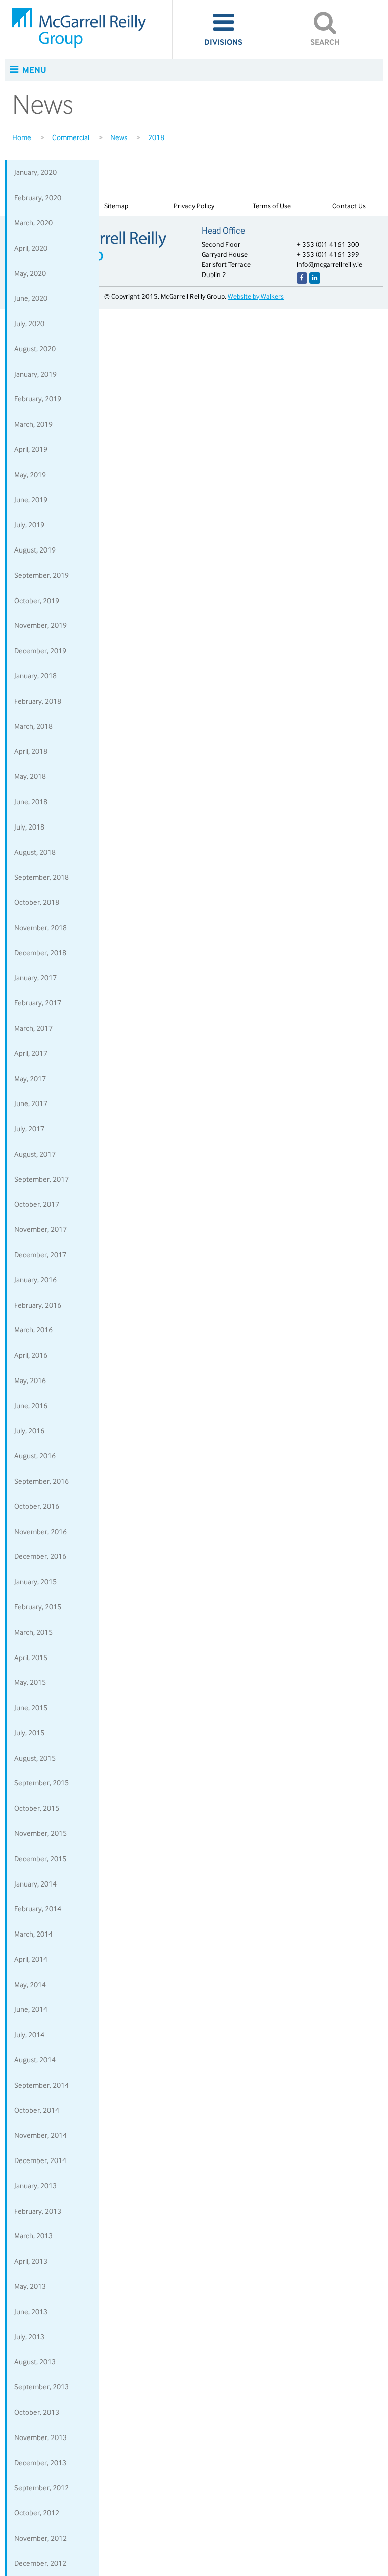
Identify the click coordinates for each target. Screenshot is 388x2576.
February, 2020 (38, 198)
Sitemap (116, 206)
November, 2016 (40, 1532)
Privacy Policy (194, 206)
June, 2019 (31, 500)
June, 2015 (31, 1708)
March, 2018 (33, 726)
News (119, 137)
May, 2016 (30, 1381)
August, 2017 (35, 1154)
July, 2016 (29, 1431)
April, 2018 (31, 751)
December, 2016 (40, 1556)
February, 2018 (38, 701)
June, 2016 (31, 1406)
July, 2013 (29, 2337)
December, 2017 (40, 1255)
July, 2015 (29, 1733)
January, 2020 (35, 172)
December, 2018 (40, 953)
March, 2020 (33, 223)
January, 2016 (35, 1280)
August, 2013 (35, 2362)
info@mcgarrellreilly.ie (329, 265)
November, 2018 (40, 928)
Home (22, 137)
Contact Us (349, 206)
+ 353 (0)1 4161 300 (328, 244)
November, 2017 (40, 1229)
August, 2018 (35, 852)
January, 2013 (35, 2186)
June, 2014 (31, 2009)
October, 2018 (37, 902)
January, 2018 (35, 676)
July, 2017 (29, 1129)
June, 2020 (31, 298)
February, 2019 (38, 399)
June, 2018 (31, 802)
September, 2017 (41, 1179)
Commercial (71, 137)
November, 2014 (40, 2135)
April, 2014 (31, 1959)
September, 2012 (41, 2488)
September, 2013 (41, 2387)
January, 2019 (35, 374)
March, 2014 (33, 1934)
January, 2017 (35, 978)
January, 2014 (35, 1884)
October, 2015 (37, 1808)
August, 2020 (35, 349)
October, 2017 (37, 1204)
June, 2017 (31, 1103)
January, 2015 (35, 1582)
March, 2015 (33, 1632)
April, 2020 (31, 248)
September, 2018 (41, 877)
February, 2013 (38, 2211)
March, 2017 (33, 1028)
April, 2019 (31, 449)
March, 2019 (33, 424)
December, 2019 (40, 651)
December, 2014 (40, 2160)
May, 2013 (30, 2286)
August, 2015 (35, 1758)
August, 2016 (35, 1456)
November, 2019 (40, 625)
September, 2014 (41, 2085)
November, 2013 (40, 2437)
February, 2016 (38, 1305)
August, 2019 (35, 550)
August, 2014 (35, 2060)
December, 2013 (40, 2463)
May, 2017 (30, 1079)
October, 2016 (37, 1506)
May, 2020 (30, 273)
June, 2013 (31, 2312)
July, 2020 (29, 324)
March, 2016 (33, 1330)
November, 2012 (40, 2538)
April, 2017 (31, 1053)
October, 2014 (37, 2110)
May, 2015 (30, 1682)
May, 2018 (30, 776)
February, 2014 (38, 1909)
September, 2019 (41, 575)
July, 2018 (29, 827)
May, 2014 (30, 1985)
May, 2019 (30, 475)
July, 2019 (29, 525)
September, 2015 (41, 1783)
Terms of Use (272, 206)
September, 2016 (41, 1481)
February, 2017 (38, 1003)
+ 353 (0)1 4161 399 (328, 255)
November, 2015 (40, 1833)
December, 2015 (40, 1859)
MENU (34, 70)
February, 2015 (38, 1607)
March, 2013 (33, 2236)
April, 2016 (31, 1355)
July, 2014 (29, 2035)
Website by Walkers (256, 296)
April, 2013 (31, 2261)
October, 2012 (37, 2513)
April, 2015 (31, 1658)
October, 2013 (37, 2412)
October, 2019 (37, 601)
